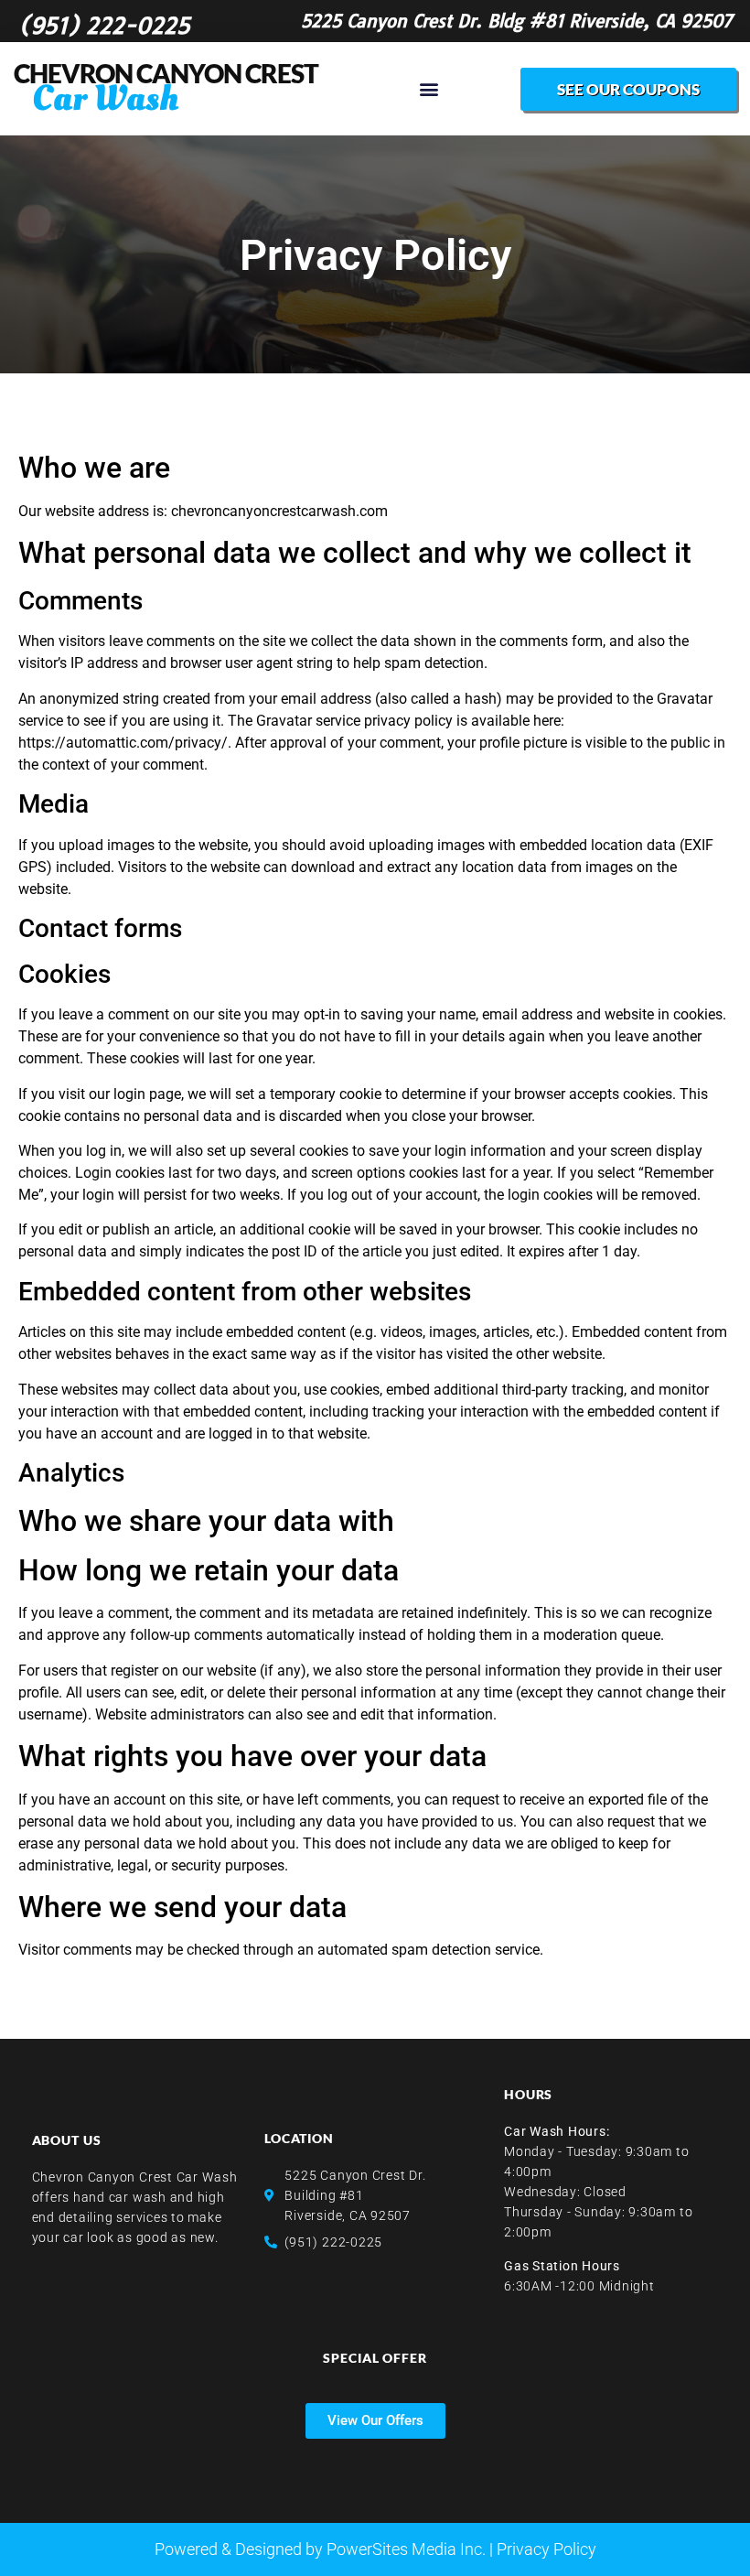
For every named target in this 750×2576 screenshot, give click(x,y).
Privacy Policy (546, 2549)
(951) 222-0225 (104, 26)
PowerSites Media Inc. (406, 2549)
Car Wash (105, 99)
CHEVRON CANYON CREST (166, 73)
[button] (429, 89)
